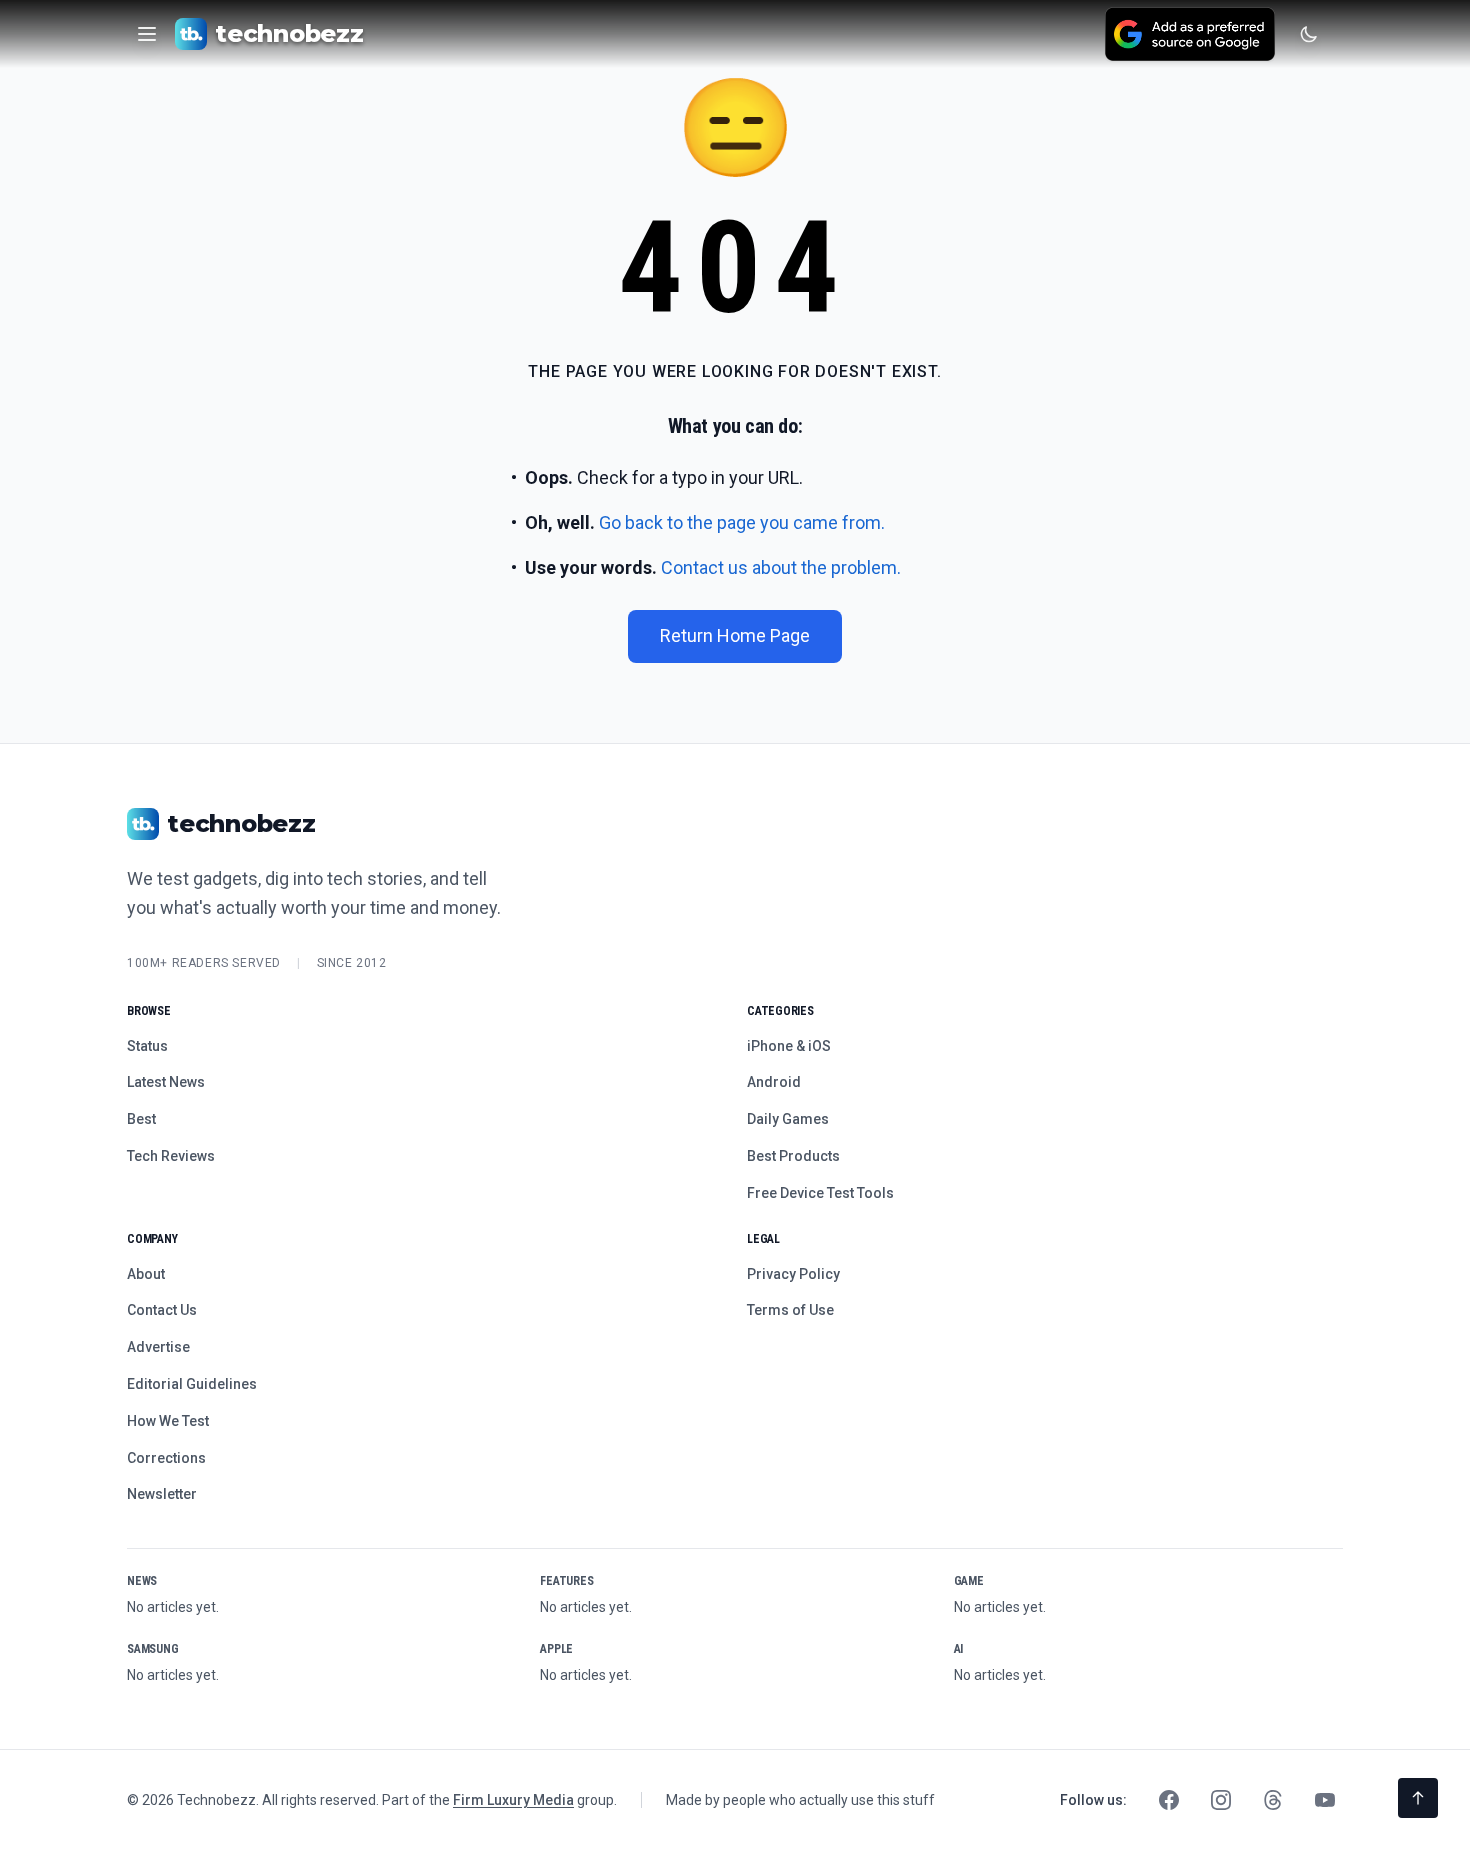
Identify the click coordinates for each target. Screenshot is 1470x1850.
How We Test (168, 1421)
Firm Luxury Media (513, 1800)
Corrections (166, 1458)
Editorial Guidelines (192, 1384)
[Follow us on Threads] (1273, 1800)
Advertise (158, 1347)
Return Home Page (735, 635)
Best (141, 1119)
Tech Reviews (171, 1156)
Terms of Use (790, 1310)
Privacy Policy (793, 1274)
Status (147, 1046)
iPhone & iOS (789, 1046)
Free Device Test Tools (820, 1193)
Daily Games (788, 1119)
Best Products (793, 1156)
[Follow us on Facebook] (1169, 1800)
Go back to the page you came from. (742, 522)
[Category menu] (147, 34)
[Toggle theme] (1309, 34)
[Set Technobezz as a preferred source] (1190, 34)
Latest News (166, 1082)
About (146, 1274)
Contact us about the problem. (781, 567)
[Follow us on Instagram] (1221, 1800)
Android (774, 1082)
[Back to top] (1418, 1798)
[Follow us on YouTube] (1325, 1800)
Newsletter (162, 1494)
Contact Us (162, 1310)
